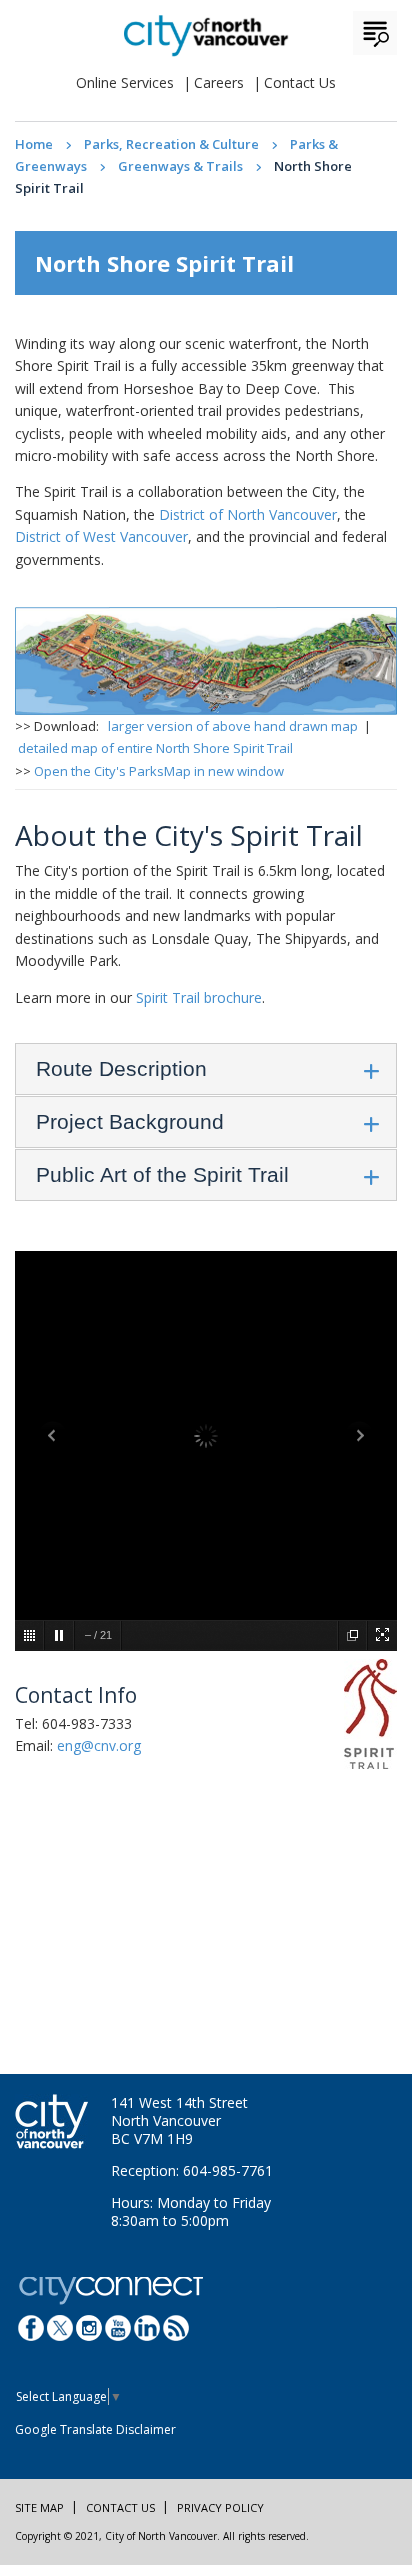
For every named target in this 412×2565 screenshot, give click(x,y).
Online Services (125, 82)
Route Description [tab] (121, 1068)
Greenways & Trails (180, 166)
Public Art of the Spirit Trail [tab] (162, 1174)
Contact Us (300, 82)
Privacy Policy (220, 2507)
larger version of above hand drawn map (233, 726)
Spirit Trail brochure (199, 997)
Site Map (39, 2507)
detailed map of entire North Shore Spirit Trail (155, 748)
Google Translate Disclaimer (95, 2429)
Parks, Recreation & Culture (171, 144)
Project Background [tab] (130, 1121)
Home (34, 144)
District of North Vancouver (248, 514)
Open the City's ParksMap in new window (159, 771)
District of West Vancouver (101, 536)
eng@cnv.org (99, 1745)
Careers (219, 82)
